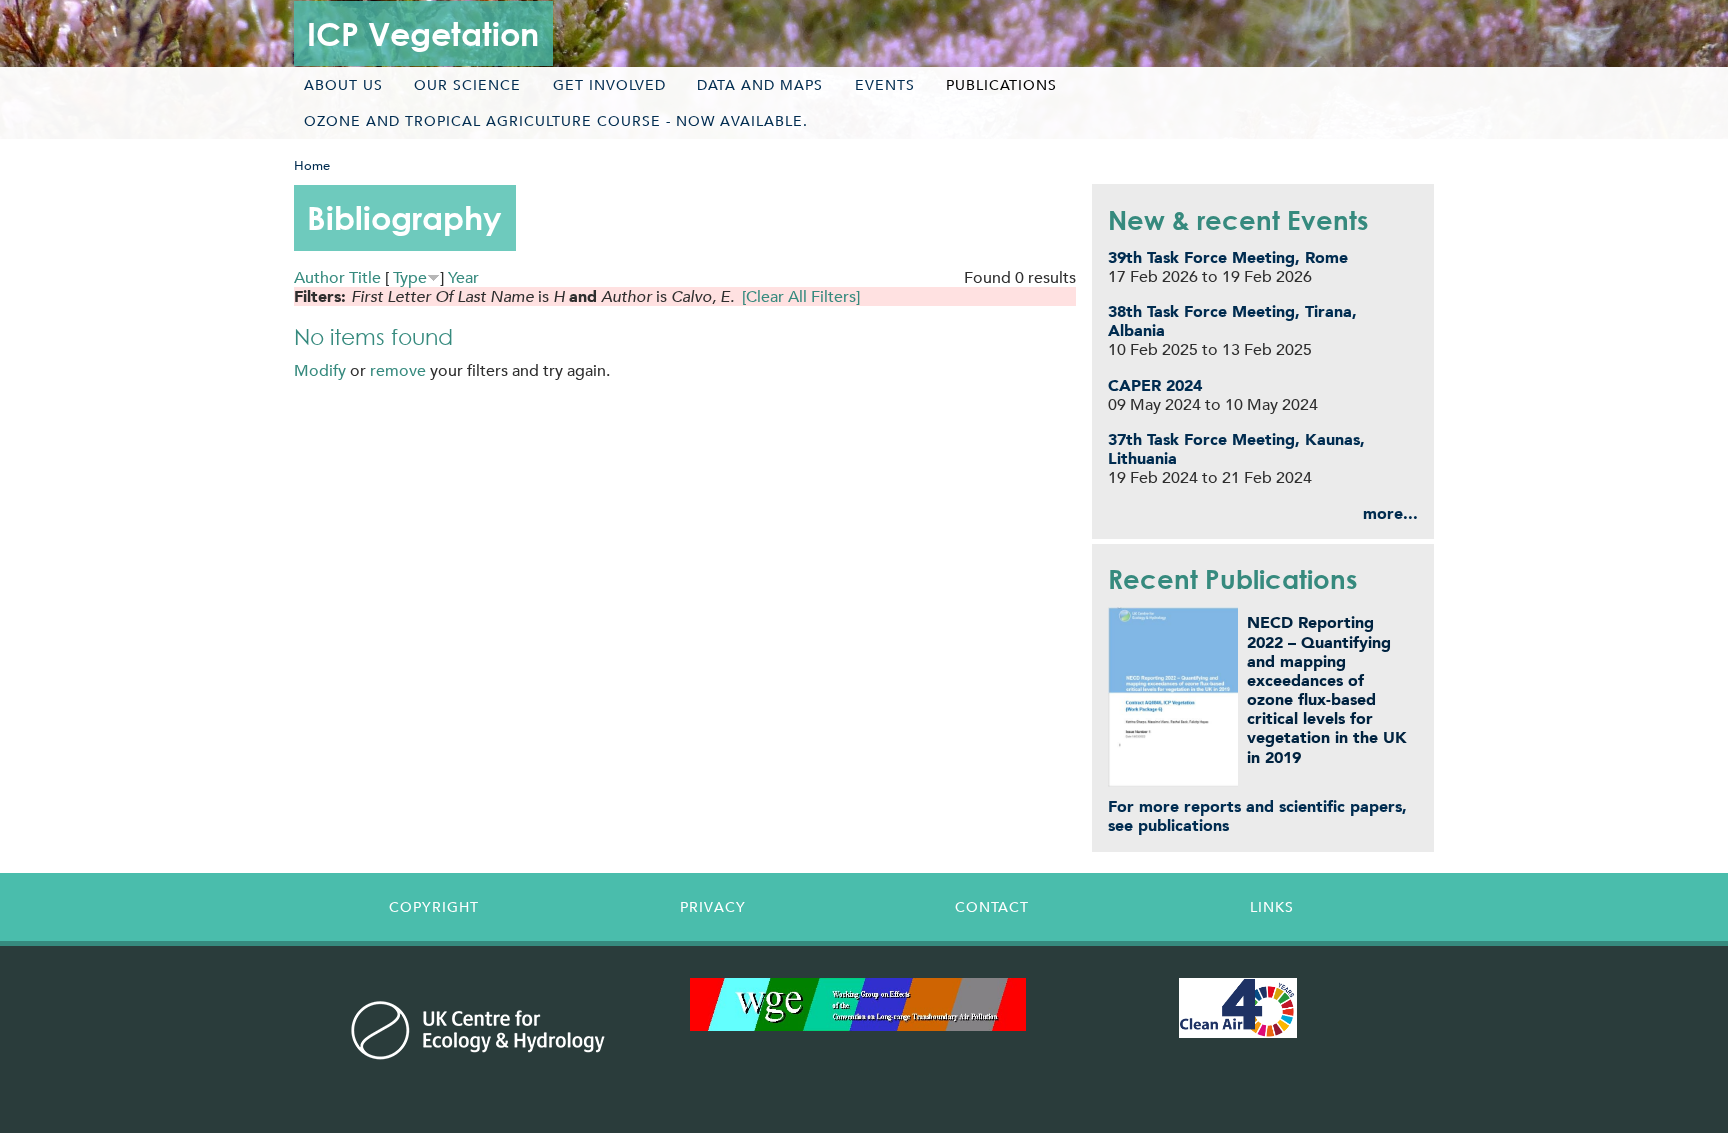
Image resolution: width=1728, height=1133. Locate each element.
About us (343, 85)
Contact (992, 907)
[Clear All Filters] (801, 296)
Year (463, 277)
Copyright (434, 907)
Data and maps (760, 85)
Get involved (609, 85)
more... (1390, 513)
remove (398, 370)
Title (365, 277)
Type (410, 277)
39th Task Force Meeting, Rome (1228, 257)
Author (319, 277)
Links (1272, 907)
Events (885, 85)
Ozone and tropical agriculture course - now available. (556, 121)
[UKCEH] (478, 1030)
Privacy (713, 907)
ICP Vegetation (423, 33)
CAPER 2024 (1155, 385)
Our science (467, 85)
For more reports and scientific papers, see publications (1257, 816)
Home (312, 165)
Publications (1001, 85)
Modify (320, 370)
